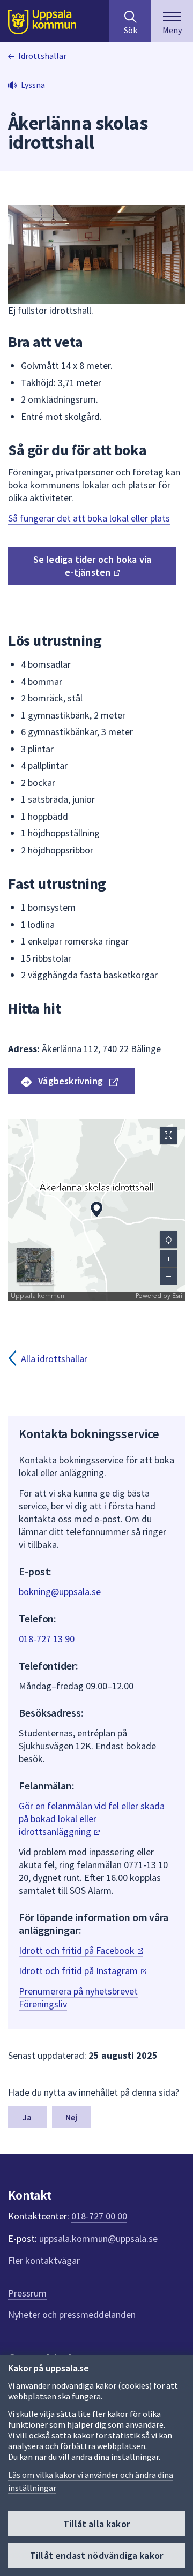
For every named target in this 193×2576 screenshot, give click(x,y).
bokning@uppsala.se (60, 1592)
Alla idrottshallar (54, 1359)
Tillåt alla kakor (96, 2524)
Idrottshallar (42, 56)
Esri (177, 1296)
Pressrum (27, 2293)
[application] (96, 1210)
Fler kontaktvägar (44, 2260)
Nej (71, 2117)
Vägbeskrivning (70, 1081)
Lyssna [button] (33, 85)
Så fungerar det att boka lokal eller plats (89, 518)
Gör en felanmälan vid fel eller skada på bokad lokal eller (92, 1819)
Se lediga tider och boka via (92, 566)
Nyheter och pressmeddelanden (72, 2314)
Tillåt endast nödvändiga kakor (96, 2555)
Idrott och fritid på (78, 1950)
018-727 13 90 (47, 1639)
